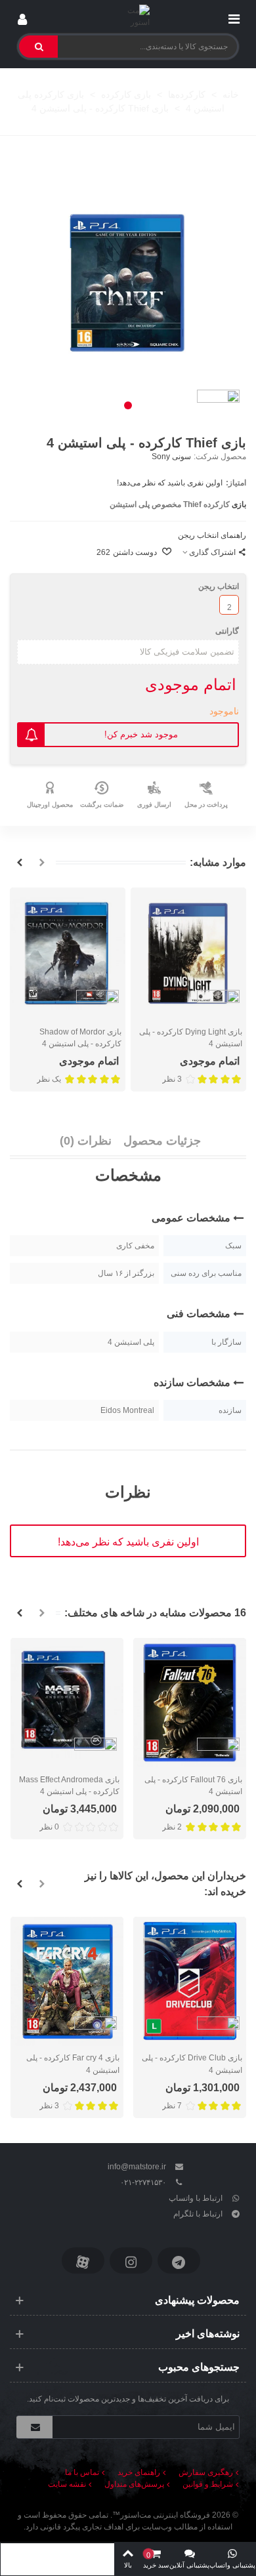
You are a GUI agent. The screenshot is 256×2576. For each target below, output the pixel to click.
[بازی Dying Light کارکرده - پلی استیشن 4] (188, 953)
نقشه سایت (67, 2484)
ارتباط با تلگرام (198, 2214)
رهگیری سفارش (206, 2472)
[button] (128, 405)
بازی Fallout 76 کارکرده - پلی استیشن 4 (193, 1786)
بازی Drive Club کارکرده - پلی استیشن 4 (192, 2064)
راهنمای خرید (139, 2472)
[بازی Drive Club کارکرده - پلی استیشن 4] (190, 1981)
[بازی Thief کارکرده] (128, 283)
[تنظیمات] (22, 16)
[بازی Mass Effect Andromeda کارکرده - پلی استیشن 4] (67, 1703)
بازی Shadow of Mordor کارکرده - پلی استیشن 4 (80, 1038)
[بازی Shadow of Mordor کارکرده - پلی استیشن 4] (68, 953)
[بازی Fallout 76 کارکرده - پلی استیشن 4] (190, 1703)
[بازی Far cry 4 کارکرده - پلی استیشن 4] (67, 1981)
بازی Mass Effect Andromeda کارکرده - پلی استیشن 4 (69, 1786)
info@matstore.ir (137, 2167)
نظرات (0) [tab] (86, 1141)
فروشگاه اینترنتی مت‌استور (165, 2515)
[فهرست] (234, 16)
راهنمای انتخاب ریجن (212, 535)
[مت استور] (128, 16)
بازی (239, 504)
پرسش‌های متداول (134, 2484)
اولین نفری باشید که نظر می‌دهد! (170, 483)
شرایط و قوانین (208, 2484)
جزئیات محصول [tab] (162, 1141)
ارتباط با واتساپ (196, 2198)
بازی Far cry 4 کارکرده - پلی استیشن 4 (73, 2064)
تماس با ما (82, 2472)
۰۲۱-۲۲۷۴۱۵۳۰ (143, 2182)
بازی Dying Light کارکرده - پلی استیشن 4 (191, 1038)
